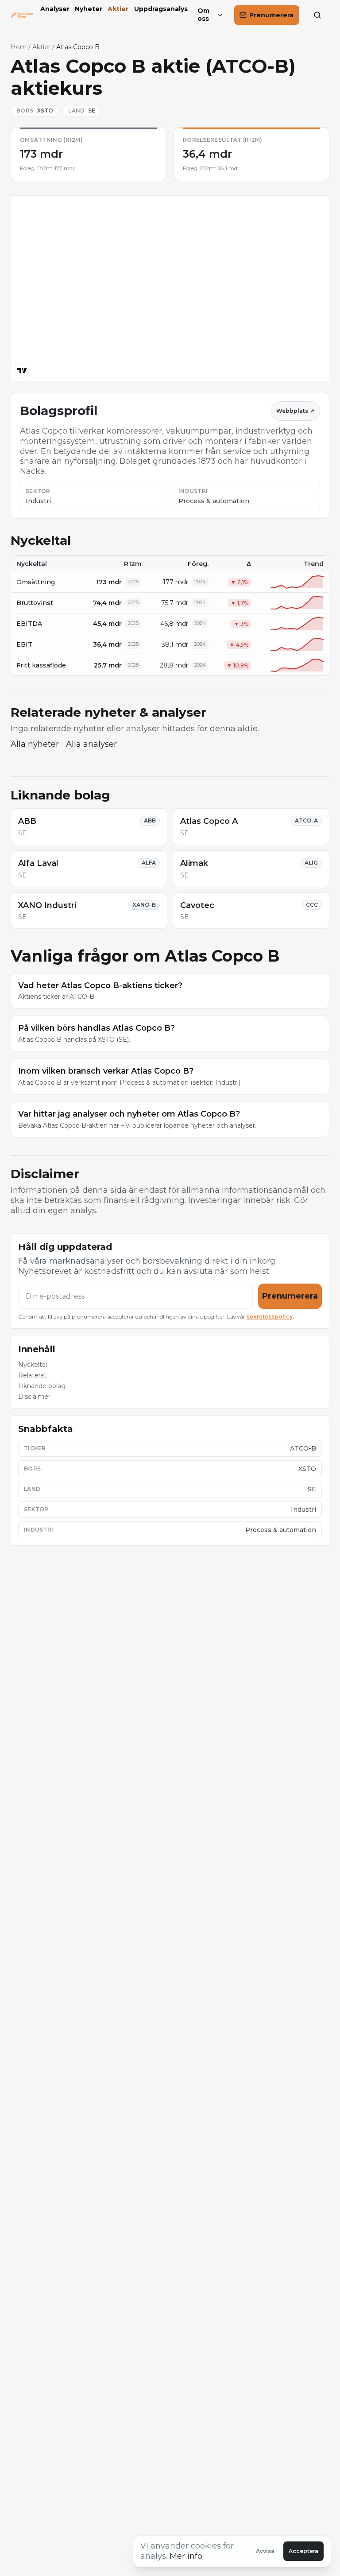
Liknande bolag (42, 1386)
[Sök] (320, 15)
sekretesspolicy (270, 1317)
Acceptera (303, 2551)
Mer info (186, 2556)
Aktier (117, 9)
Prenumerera (290, 1296)
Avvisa (265, 2551)
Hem (19, 47)
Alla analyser (91, 744)
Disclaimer (34, 1397)
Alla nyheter (35, 744)
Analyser (54, 9)
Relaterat (32, 1375)
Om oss (203, 15)
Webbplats (295, 411)
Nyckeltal (33, 1365)
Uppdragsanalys (159, 9)
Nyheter (88, 9)
